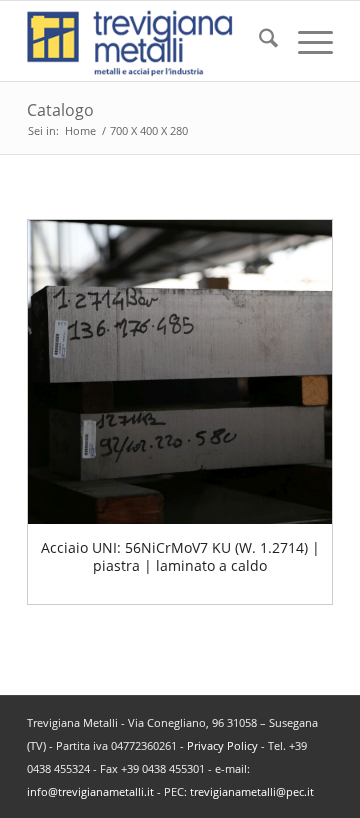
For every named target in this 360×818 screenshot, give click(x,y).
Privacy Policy (222, 745)
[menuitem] (258, 41)
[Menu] (305, 41)
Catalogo (60, 110)
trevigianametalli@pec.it (252, 791)
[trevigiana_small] (149, 41)
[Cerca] (258, 41)
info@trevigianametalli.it (90, 791)
